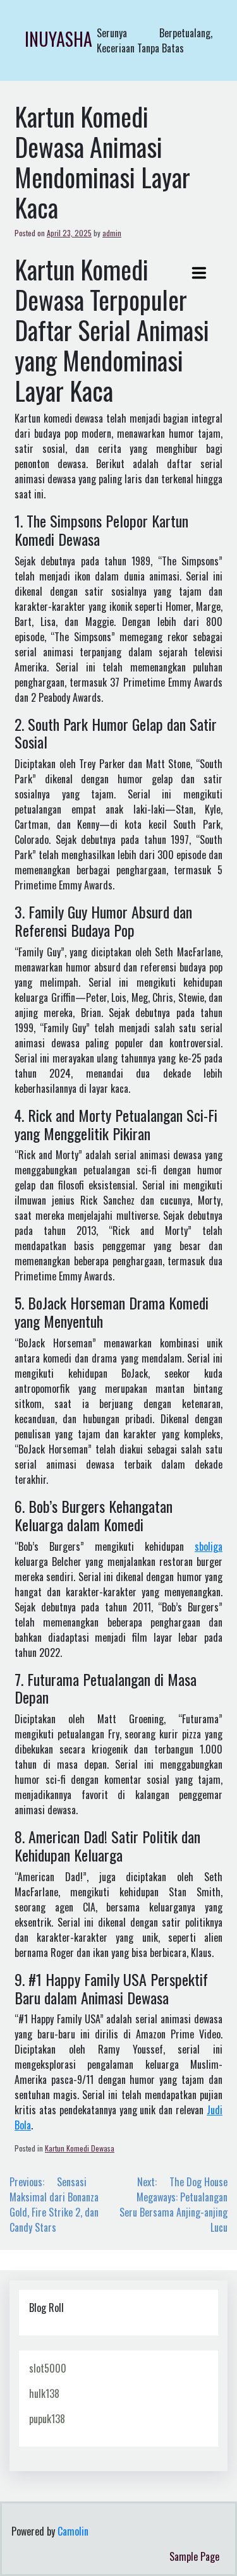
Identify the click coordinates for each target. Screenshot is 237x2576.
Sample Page (194, 2556)
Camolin (73, 2531)
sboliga (209, 1546)
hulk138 (44, 2393)
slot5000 (48, 2368)
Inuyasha (58, 39)
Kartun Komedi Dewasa (80, 2148)
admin (112, 233)
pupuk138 (47, 2419)
